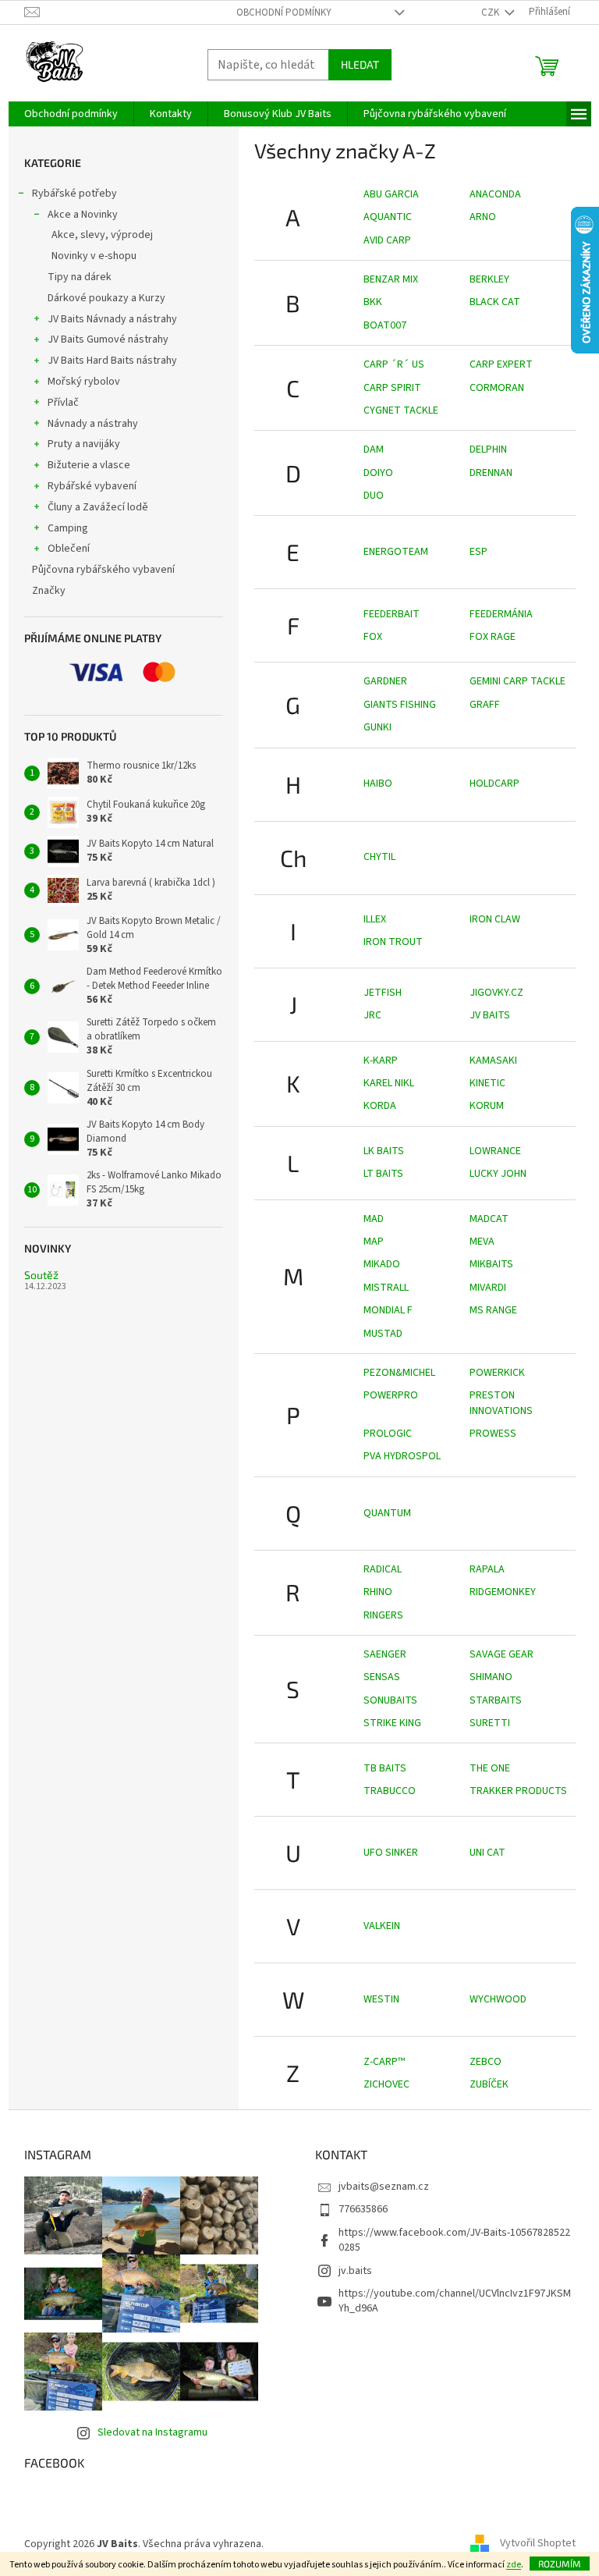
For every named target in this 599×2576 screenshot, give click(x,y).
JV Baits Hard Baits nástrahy (112, 361)
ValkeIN (382, 1926)
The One (490, 1768)
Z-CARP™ (384, 2062)
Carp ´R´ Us (394, 364)
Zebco (486, 2062)
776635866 (363, 2209)
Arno (483, 217)
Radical (383, 1569)
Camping (68, 528)
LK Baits (384, 1151)
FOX (373, 637)
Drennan (491, 473)
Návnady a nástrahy (93, 424)
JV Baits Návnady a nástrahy (112, 319)
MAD (374, 1219)
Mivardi (488, 1288)
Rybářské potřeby (74, 194)
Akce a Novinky (83, 215)
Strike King (392, 1723)
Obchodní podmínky (284, 12)
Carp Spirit (392, 388)
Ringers (383, 1615)
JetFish (383, 993)
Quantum (387, 1513)
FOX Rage (493, 637)
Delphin (488, 449)
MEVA (482, 1242)
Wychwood (498, 1999)
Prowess (493, 1434)
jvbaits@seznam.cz (384, 2187)
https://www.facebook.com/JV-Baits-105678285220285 (454, 2240)
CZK (491, 12)
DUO (374, 496)
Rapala (487, 1569)
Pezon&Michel (399, 1373)
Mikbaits (491, 1264)
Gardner (385, 681)
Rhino (378, 1592)
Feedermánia (501, 614)
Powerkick (497, 1373)
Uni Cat (487, 1853)
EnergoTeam (396, 552)
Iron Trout (393, 942)
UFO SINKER (391, 1853)
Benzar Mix (391, 279)
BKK (373, 302)
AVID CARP (387, 240)
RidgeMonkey (503, 1592)
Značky (49, 591)
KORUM (487, 1106)
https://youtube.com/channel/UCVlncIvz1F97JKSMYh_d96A (455, 2301)
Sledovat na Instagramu (152, 2432)
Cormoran (497, 388)
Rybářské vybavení (92, 486)
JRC (372, 1015)
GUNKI (377, 727)
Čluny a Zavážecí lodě (98, 507)
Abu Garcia (391, 194)
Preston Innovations (501, 1403)
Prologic (388, 1434)
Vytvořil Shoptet (538, 2544)
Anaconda (495, 194)
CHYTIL (379, 857)
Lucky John (498, 1174)
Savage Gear (502, 1654)
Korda (380, 1106)
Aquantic (388, 217)
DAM (374, 449)
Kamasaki (493, 1061)
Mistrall (386, 1288)
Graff (485, 705)
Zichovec (386, 2084)
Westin (381, 1999)
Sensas (382, 1677)
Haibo (378, 783)
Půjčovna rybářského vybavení (103, 570)
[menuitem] (71, 114)
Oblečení (69, 549)
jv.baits (355, 2271)
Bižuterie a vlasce (89, 465)
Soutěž (41, 1275)
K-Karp (381, 1061)
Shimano (491, 1677)
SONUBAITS (390, 1700)
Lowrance (495, 1151)
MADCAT (489, 1219)
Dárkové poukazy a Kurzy (106, 298)
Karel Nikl (389, 1083)
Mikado (382, 1264)
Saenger (385, 1654)
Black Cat (495, 302)
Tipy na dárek (80, 277)
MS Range (493, 1310)
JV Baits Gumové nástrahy (108, 339)
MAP (374, 1242)
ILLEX (375, 919)
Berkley (489, 279)
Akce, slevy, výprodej (102, 235)
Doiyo (378, 473)
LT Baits (383, 1174)
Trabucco (390, 1791)
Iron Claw (495, 919)
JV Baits (490, 1015)
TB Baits (385, 1768)
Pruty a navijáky (84, 444)
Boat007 (385, 325)
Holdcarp (494, 783)
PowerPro (391, 1395)
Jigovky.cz (496, 993)
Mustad (383, 1334)
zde (514, 2565)
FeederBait (392, 614)
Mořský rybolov (84, 382)
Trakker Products (518, 1791)
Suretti (490, 1723)
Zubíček (489, 2084)
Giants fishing (400, 705)
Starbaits (496, 1700)
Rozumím (560, 2564)
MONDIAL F (388, 1310)
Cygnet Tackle (401, 410)
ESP (478, 552)
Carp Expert (501, 364)
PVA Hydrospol (402, 1456)
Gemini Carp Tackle (517, 681)
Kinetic (487, 1083)
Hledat (360, 64)
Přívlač (63, 403)
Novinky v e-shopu (94, 256)
